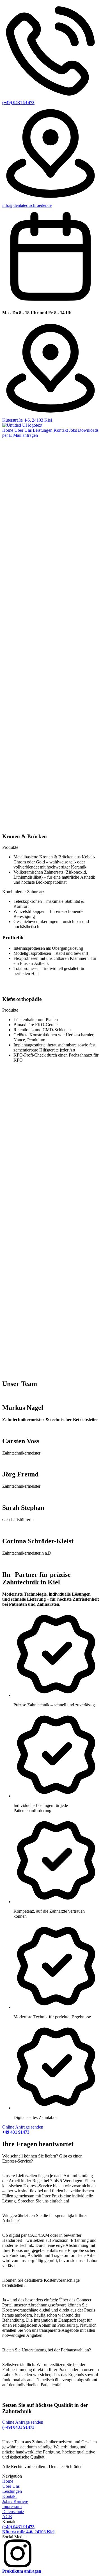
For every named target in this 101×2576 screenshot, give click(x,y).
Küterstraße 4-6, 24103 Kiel (27, 420)
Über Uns (23, 430)
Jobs (73, 430)
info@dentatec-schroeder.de (27, 205)
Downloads (88, 430)
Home (8, 430)
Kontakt (61, 430)
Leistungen (43, 430)
